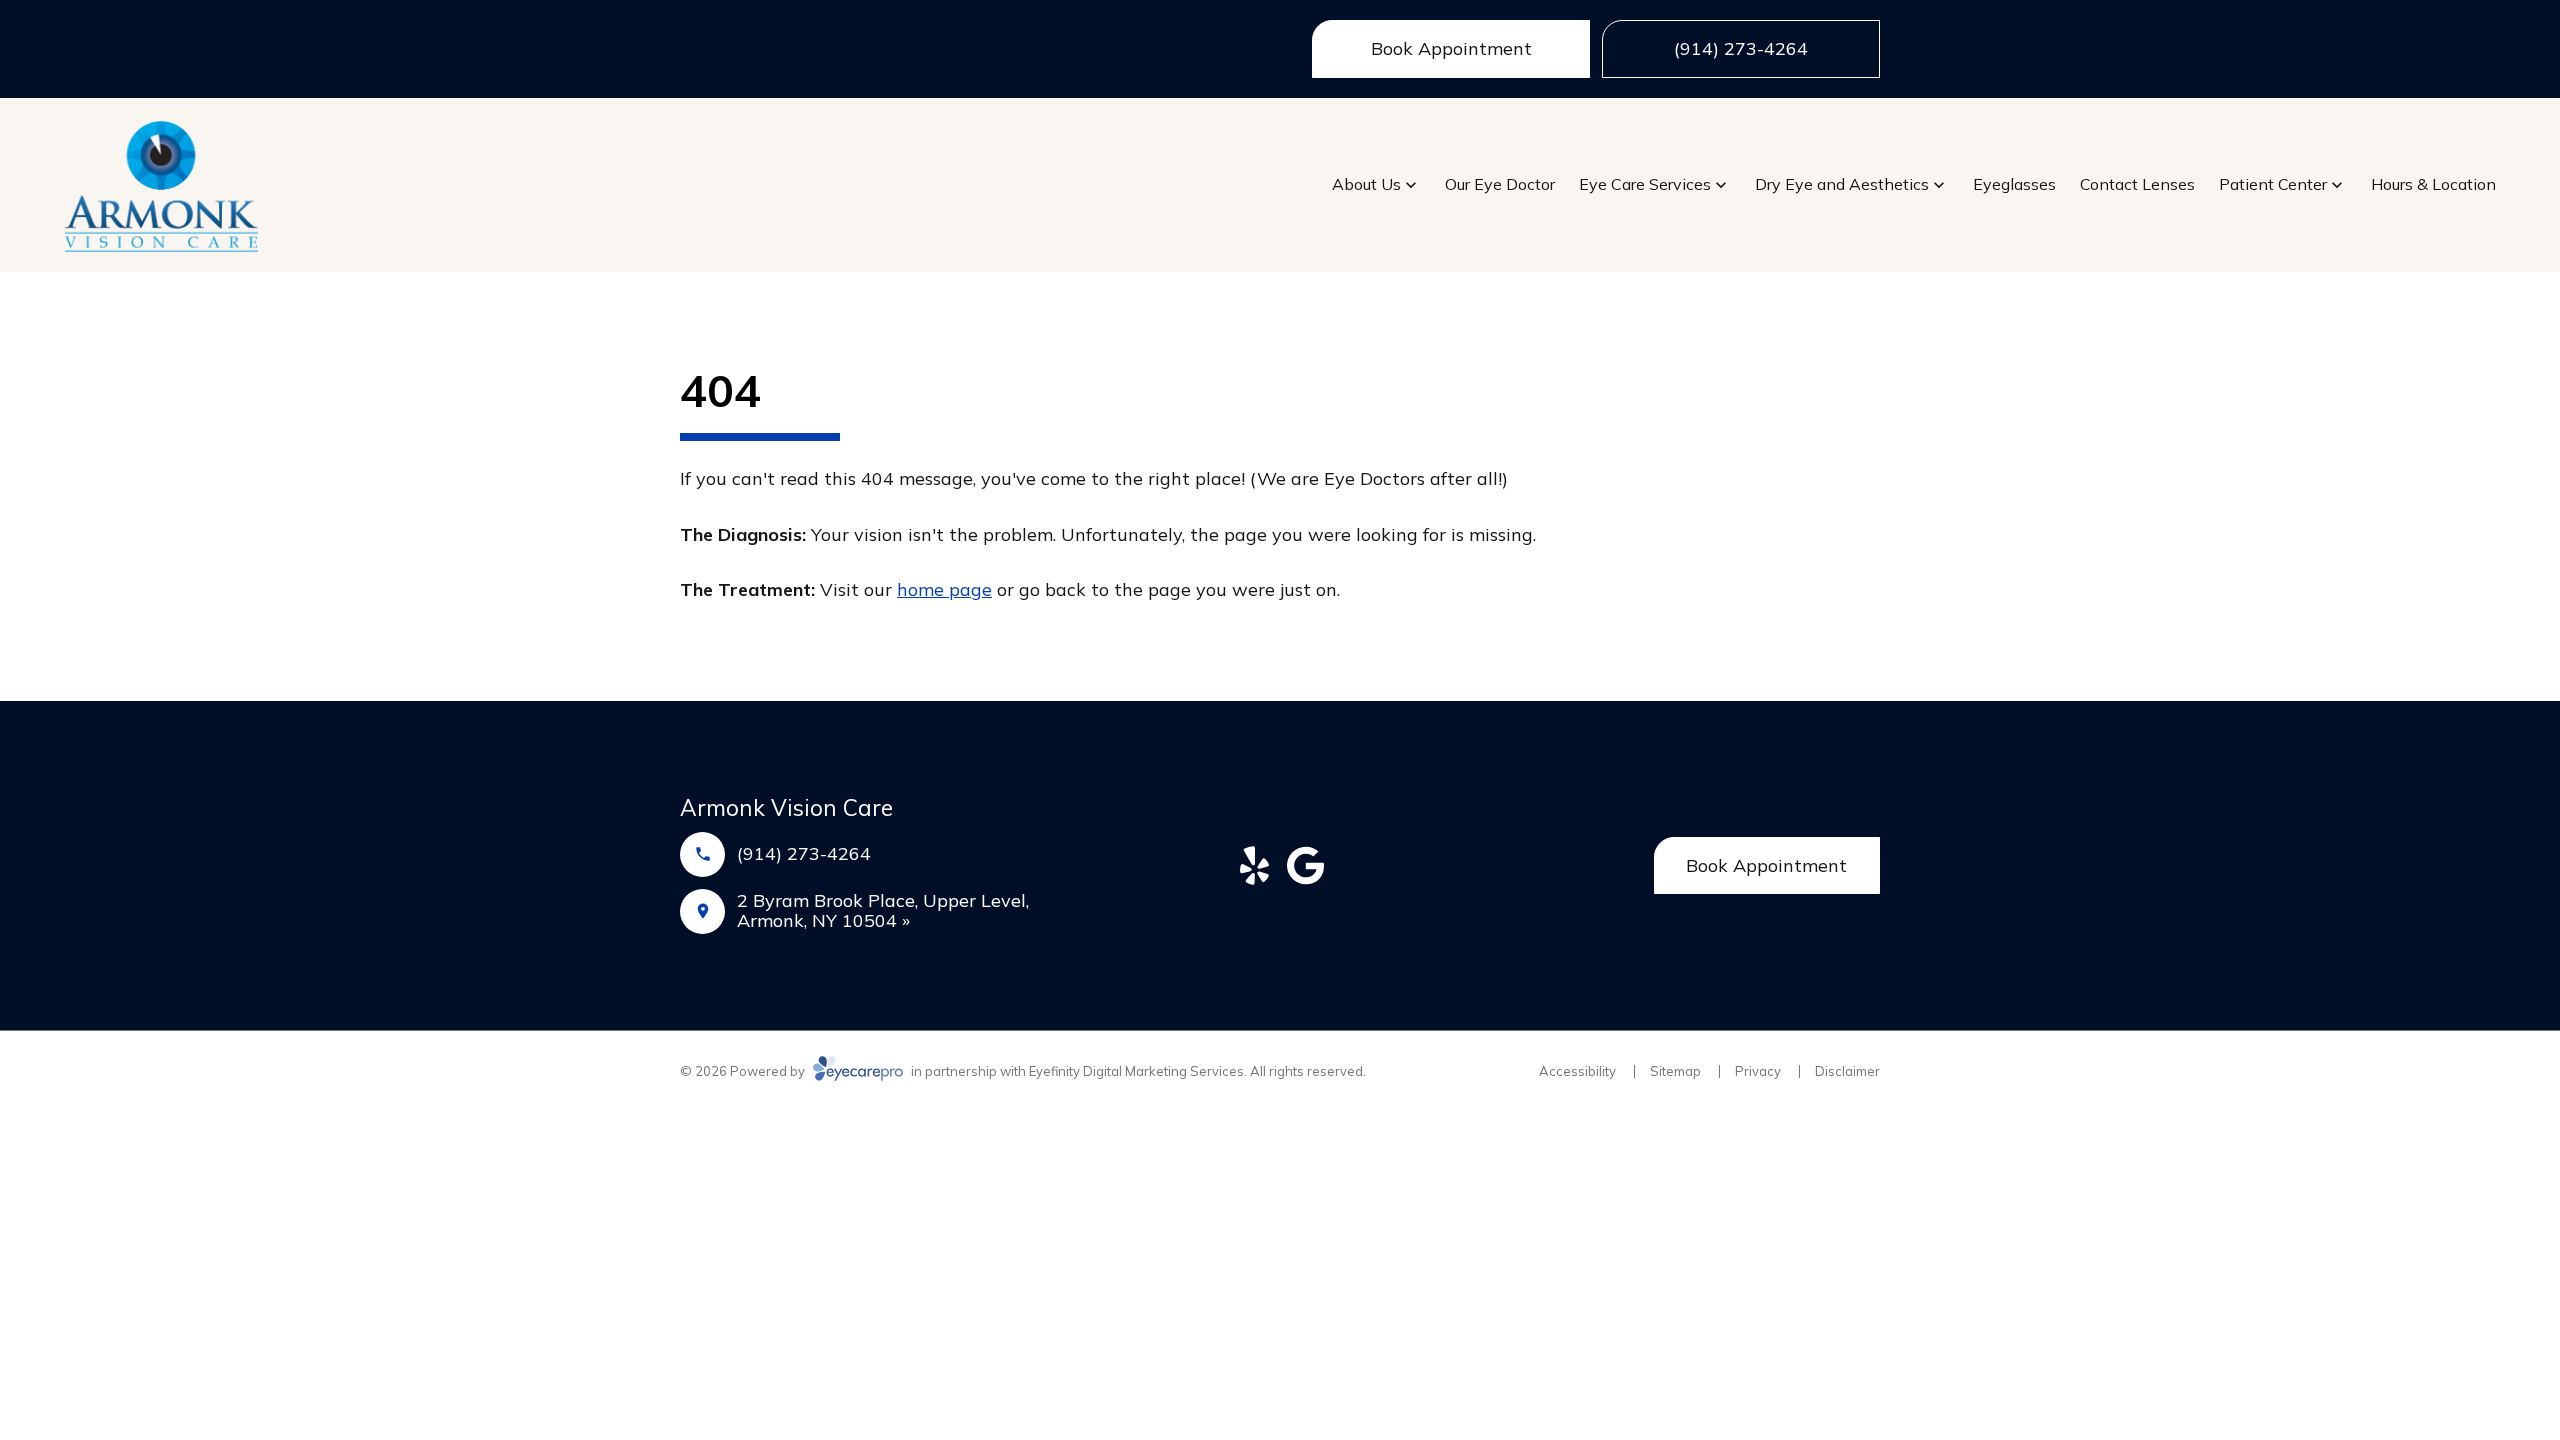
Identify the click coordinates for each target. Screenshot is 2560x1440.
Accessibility (1577, 1071)
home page (944, 589)
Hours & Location (2433, 184)
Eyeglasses (2014, 184)
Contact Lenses (2137, 184)
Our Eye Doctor (1500, 184)
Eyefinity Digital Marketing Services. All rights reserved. (1197, 1071)
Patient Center (2273, 184)
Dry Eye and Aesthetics (1842, 184)
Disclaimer (1847, 1071)
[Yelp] (1254, 866)
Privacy (1758, 1071)
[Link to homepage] (161, 185)
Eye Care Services (1645, 184)
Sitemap (1675, 1071)
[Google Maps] (1306, 866)
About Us (1366, 184)
